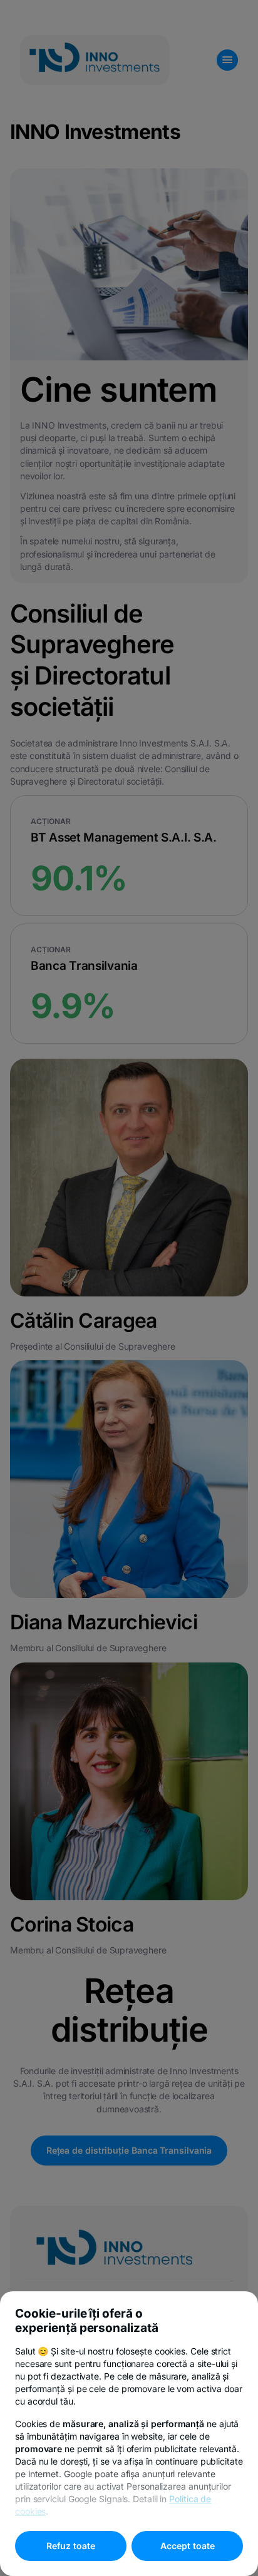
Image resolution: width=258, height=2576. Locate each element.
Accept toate (188, 2546)
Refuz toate (71, 2546)
